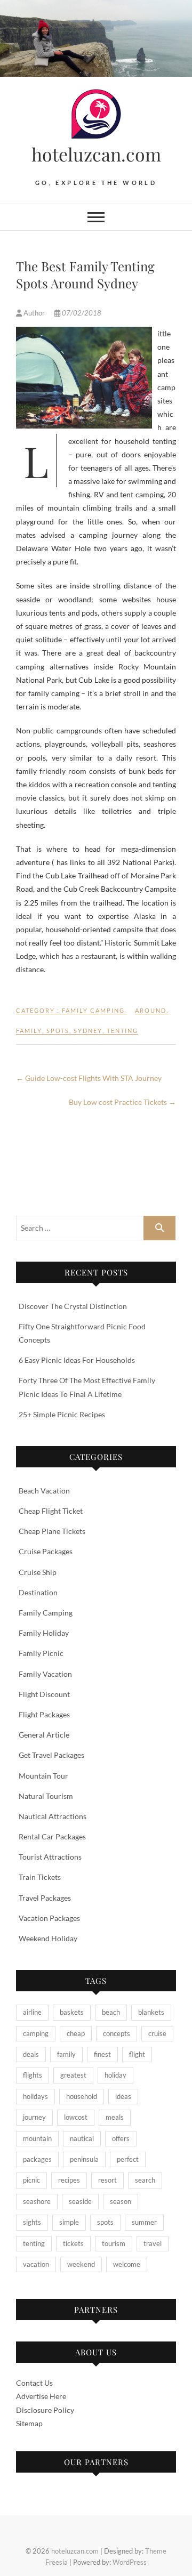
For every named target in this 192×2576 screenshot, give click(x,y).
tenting (122, 1031)
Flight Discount (44, 1694)
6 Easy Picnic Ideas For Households (77, 1360)
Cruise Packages (46, 1551)
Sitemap (29, 2423)
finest (102, 2054)
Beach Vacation (44, 1491)
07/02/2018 (81, 313)
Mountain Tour (43, 1776)
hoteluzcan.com (96, 154)
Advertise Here (41, 2396)
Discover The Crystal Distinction (73, 1306)
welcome (127, 2264)
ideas (123, 2096)
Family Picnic (41, 1653)
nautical (82, 2138)
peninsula (84, 2159)
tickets (73, 2243)
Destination (38, 1592)
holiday (115, 2075)
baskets (72, 2012)
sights (32, 2222)
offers (121, 2138)
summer (144, 2222)
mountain (37, 2138)
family (29, 1031)
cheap (76, 2033)
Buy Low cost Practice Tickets (122, 1102)
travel (153, 2243)
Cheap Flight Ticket (51, 1511)
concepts (117, 2033)
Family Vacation (45, 1674)
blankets (151, 2012)
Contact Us (34, 2383)
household (82, 2096)
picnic (31, 2180)
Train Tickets (40, 1877)
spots (58, 1031)
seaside (80, 2201)
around (151, 1010)
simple (69, 2222)
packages (37, 2159)
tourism (114, 2243)
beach (111, 2012)
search (145, 2180)
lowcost (76, 2117)
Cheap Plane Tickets (52, 1531)
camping (36, 2033)
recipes (69, 2180)
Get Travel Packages (51, 1755)
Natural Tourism (46, 1796)
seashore (37, 2201)
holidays (35, 2096)
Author (34, 313)
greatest (73, 2075)
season (121, 2201)
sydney (88, 1031)
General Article (44, 1735)
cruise (157, 2033)
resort (107, 2180)
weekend (81, 2264)
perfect (128, 2159)
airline (32, 2012)
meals (115, 2117)
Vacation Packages (49, 1918)
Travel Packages (45, 1898)
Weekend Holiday (48, 1938)
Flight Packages (44, 1714)
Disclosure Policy (45, 2410)
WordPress (130, 2562)
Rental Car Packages (52, 1836)
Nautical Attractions (53, 1816)
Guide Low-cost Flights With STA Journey (89, 1078)
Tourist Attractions (50, 1857)
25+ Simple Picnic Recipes (62, 1414)
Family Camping (93, 1010)
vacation (36, 2264)
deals (31, 2054)
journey (34, 2117)
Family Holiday (44, 1633)
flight (137, 2054)
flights (33, 2075)
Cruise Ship (38, 1572)
